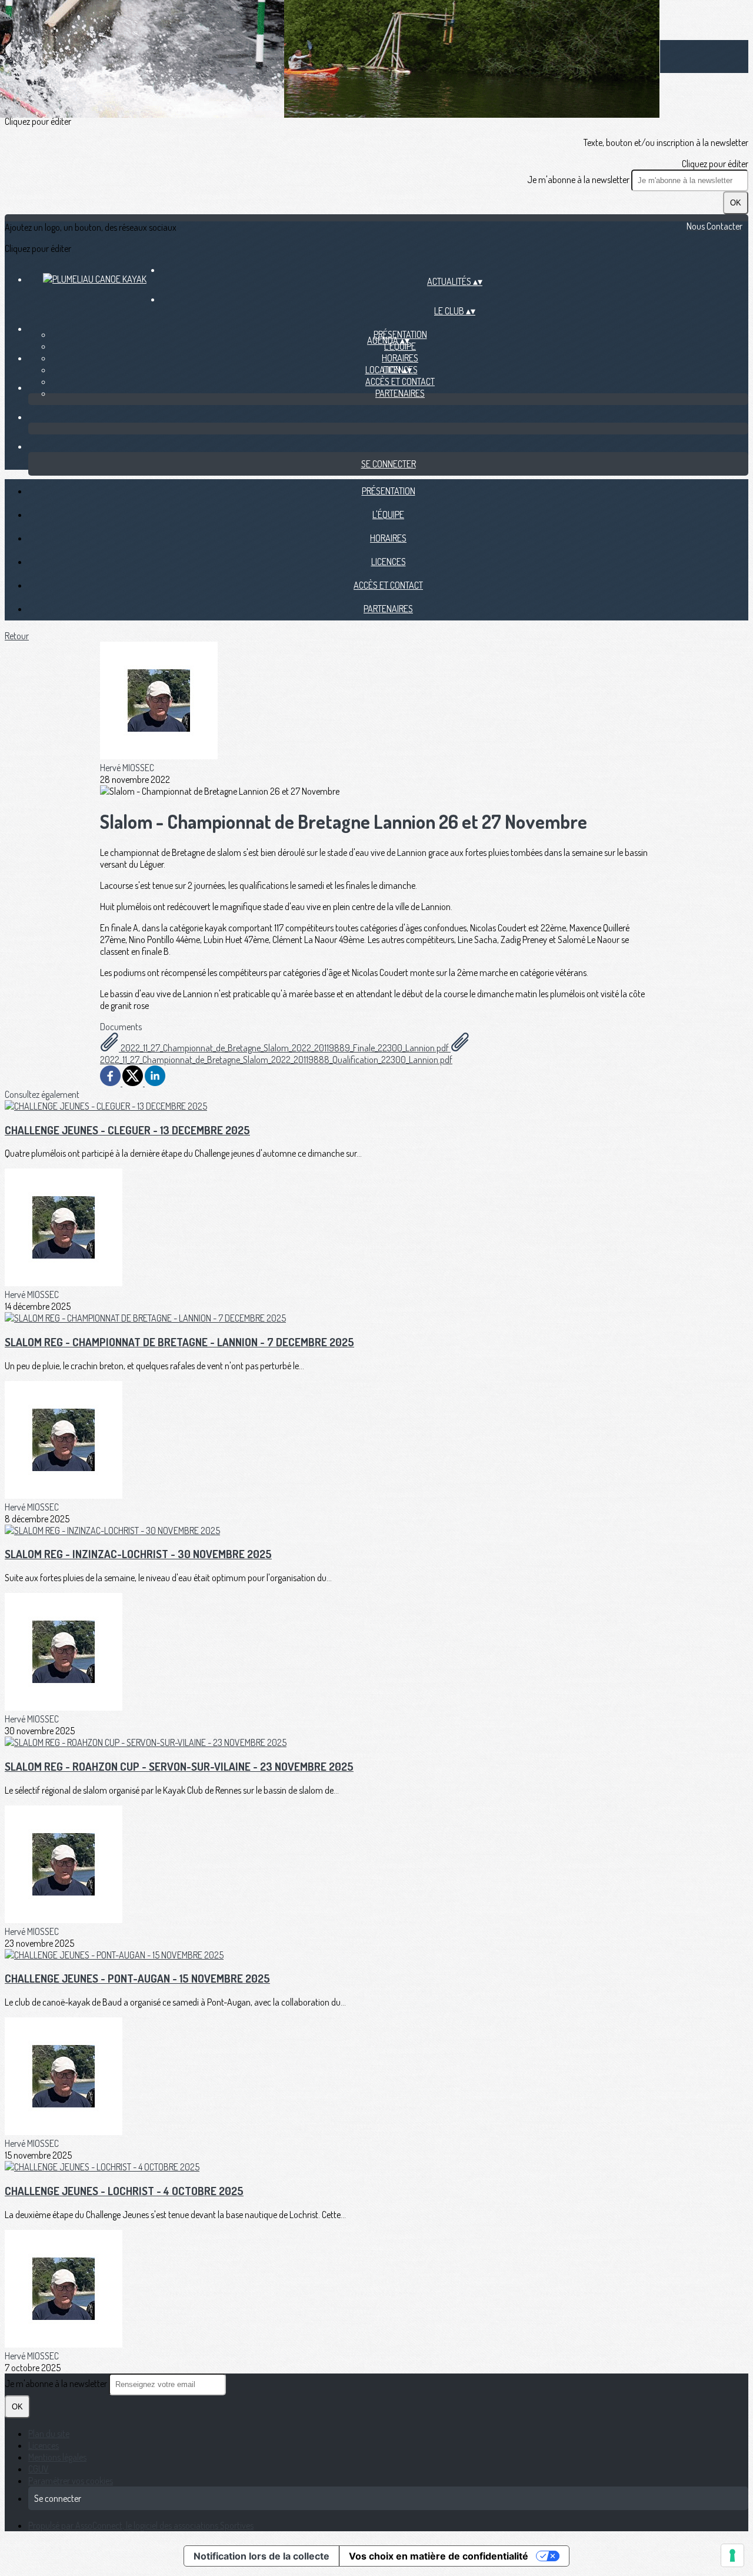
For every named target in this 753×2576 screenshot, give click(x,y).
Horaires (400, 358)
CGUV (39, 2469)
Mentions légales (57, 2457)
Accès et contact (400, 381)
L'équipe (400, 346)
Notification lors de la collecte (261, 2556)
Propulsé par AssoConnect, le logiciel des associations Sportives (141, 2525)
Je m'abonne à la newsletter (579, 180)
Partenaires (400, 393)
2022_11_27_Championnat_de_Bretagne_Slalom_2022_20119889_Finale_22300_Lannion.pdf (285, 1048)
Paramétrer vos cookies (71, 2481)
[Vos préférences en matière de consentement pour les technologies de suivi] (732, 2555)
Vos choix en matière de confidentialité (439, 2556)
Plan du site (49, 2434)
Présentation (389, 491)
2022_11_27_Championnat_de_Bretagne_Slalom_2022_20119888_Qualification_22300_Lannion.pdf (276, 1060)
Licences (389, 562)
